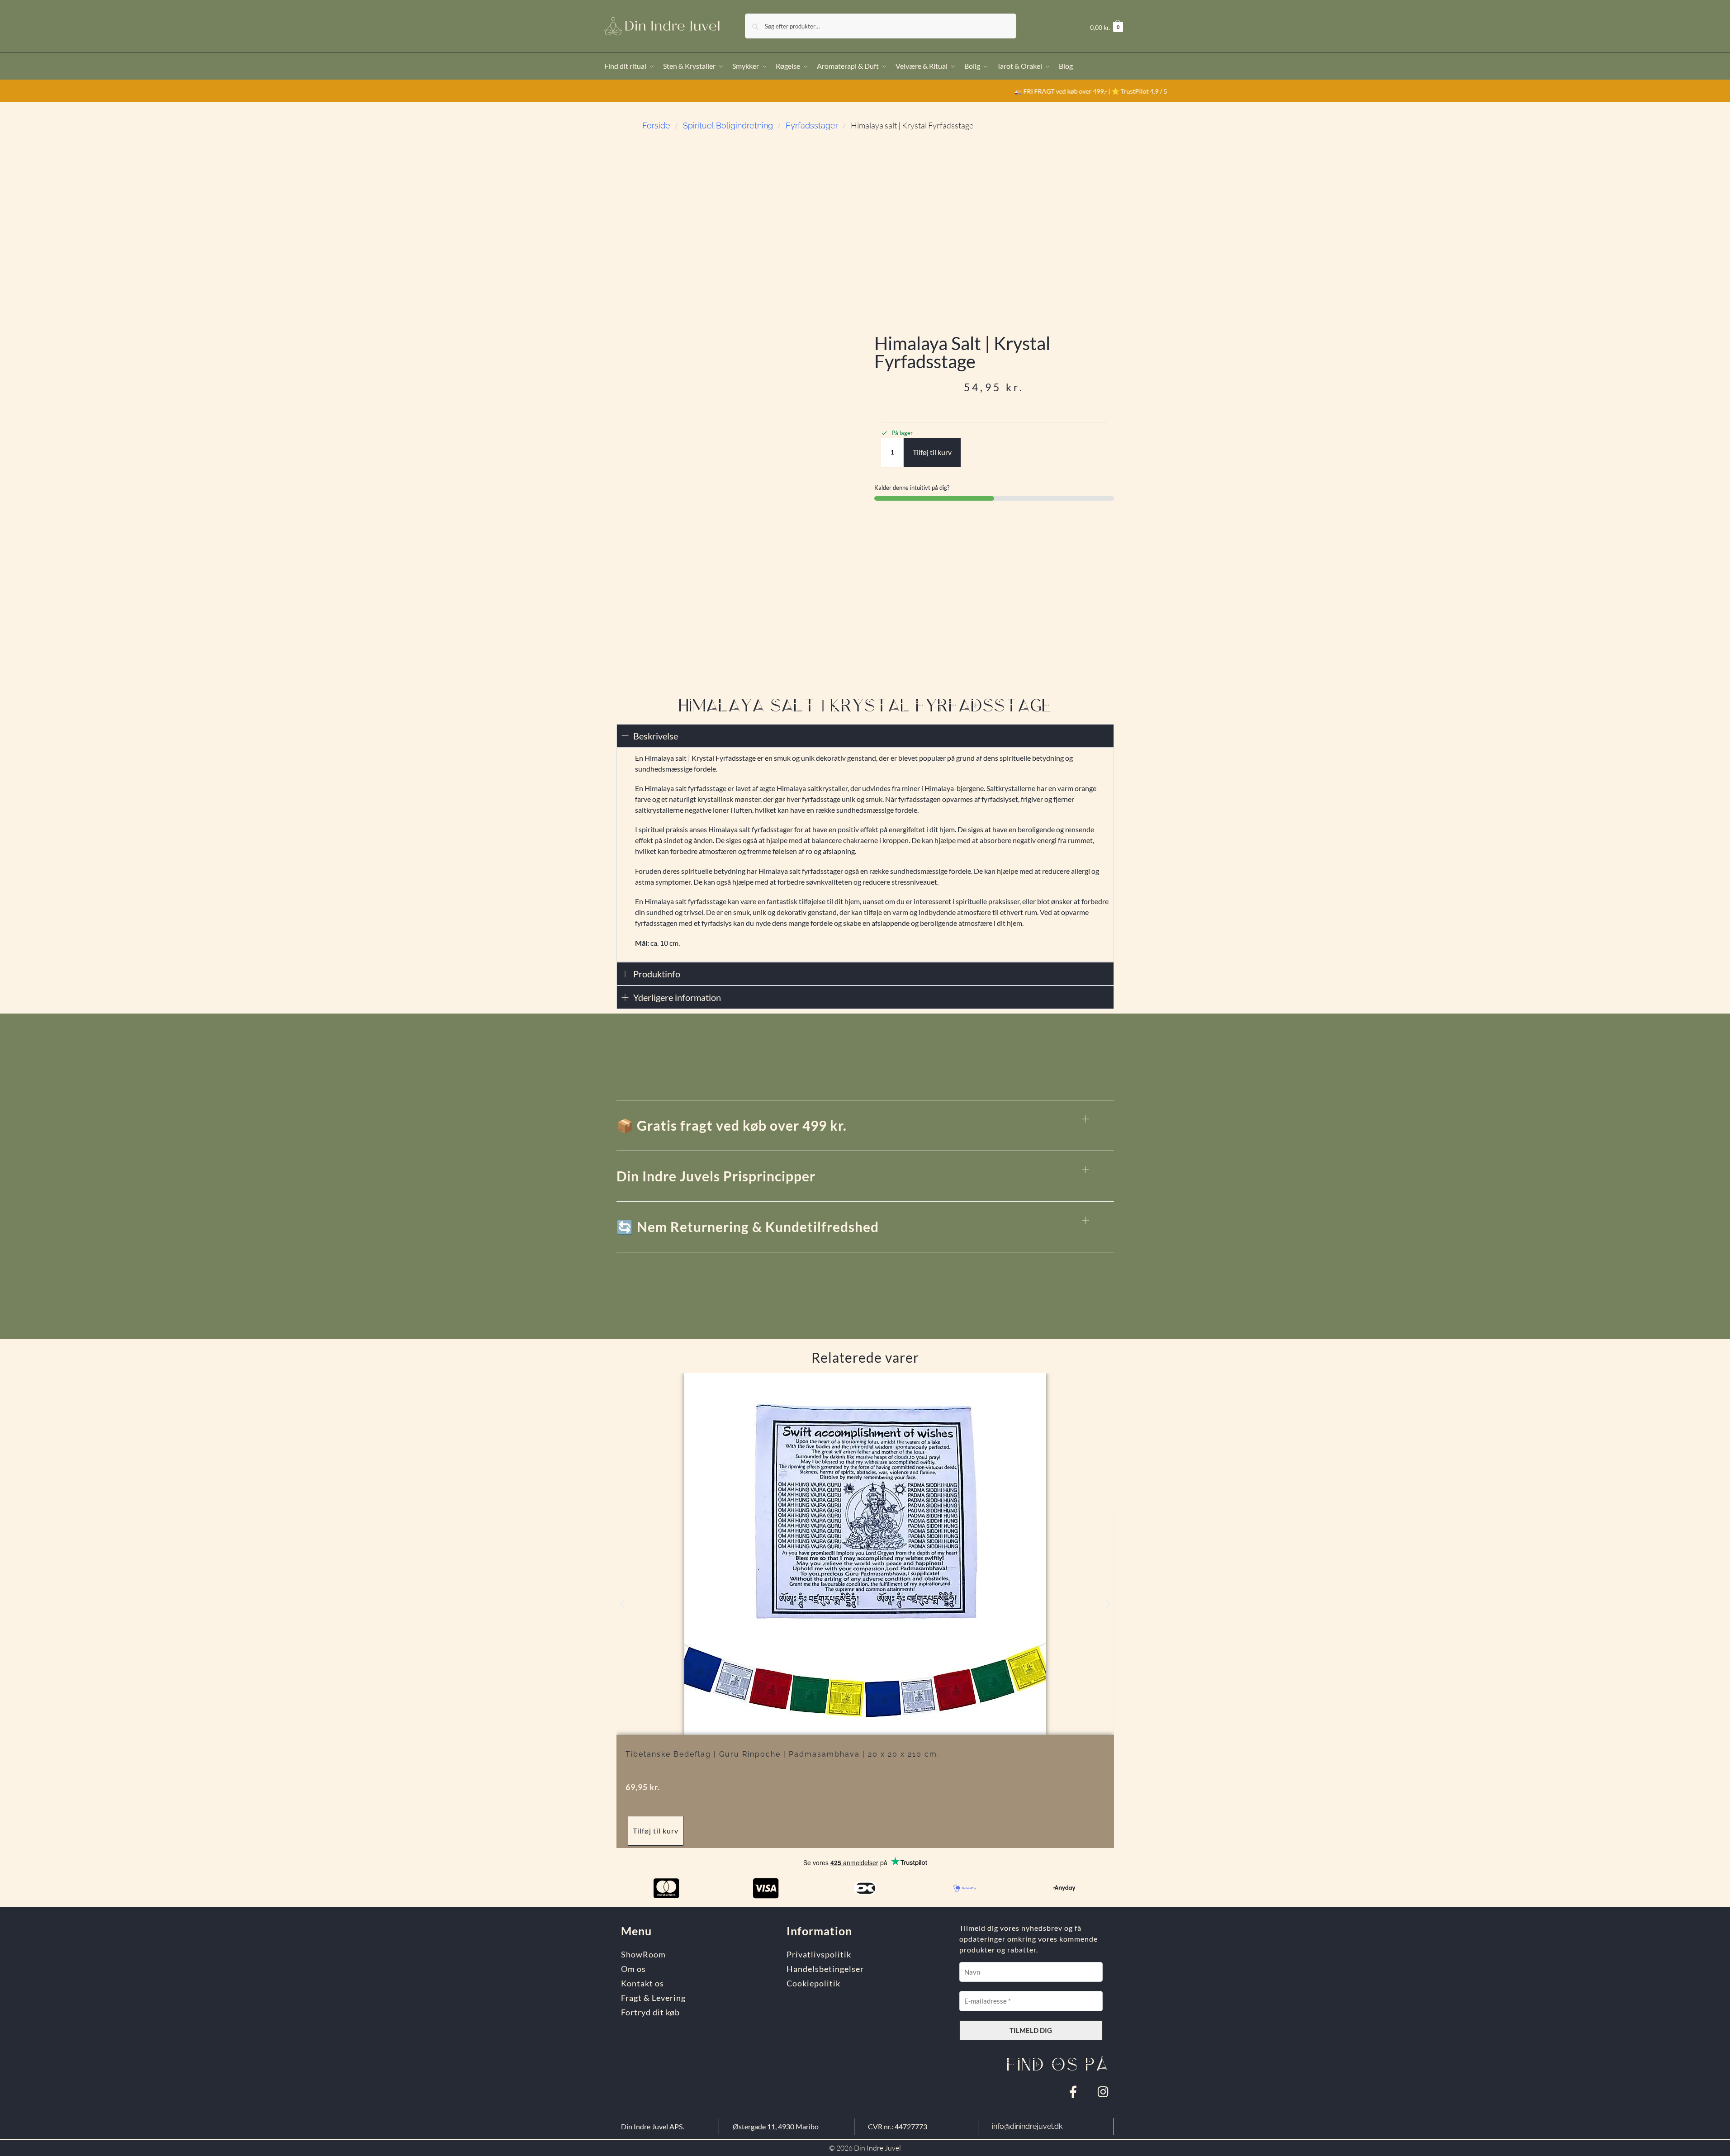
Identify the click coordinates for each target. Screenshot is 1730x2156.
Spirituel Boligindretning (728, 126)
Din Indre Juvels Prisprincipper (716, 1176)
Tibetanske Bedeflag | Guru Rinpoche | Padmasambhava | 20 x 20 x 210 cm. (782, 1754)
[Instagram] (1103, 2092)
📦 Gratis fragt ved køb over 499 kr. (732, 1125)
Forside (656, 126)
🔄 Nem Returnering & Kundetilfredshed (748, 1227)
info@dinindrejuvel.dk (1027, 2126)
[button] (1107, 27)
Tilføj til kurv (932, 452)
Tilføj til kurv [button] (656, 1831)
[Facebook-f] (1073, 2092)
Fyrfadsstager (812, 126)
